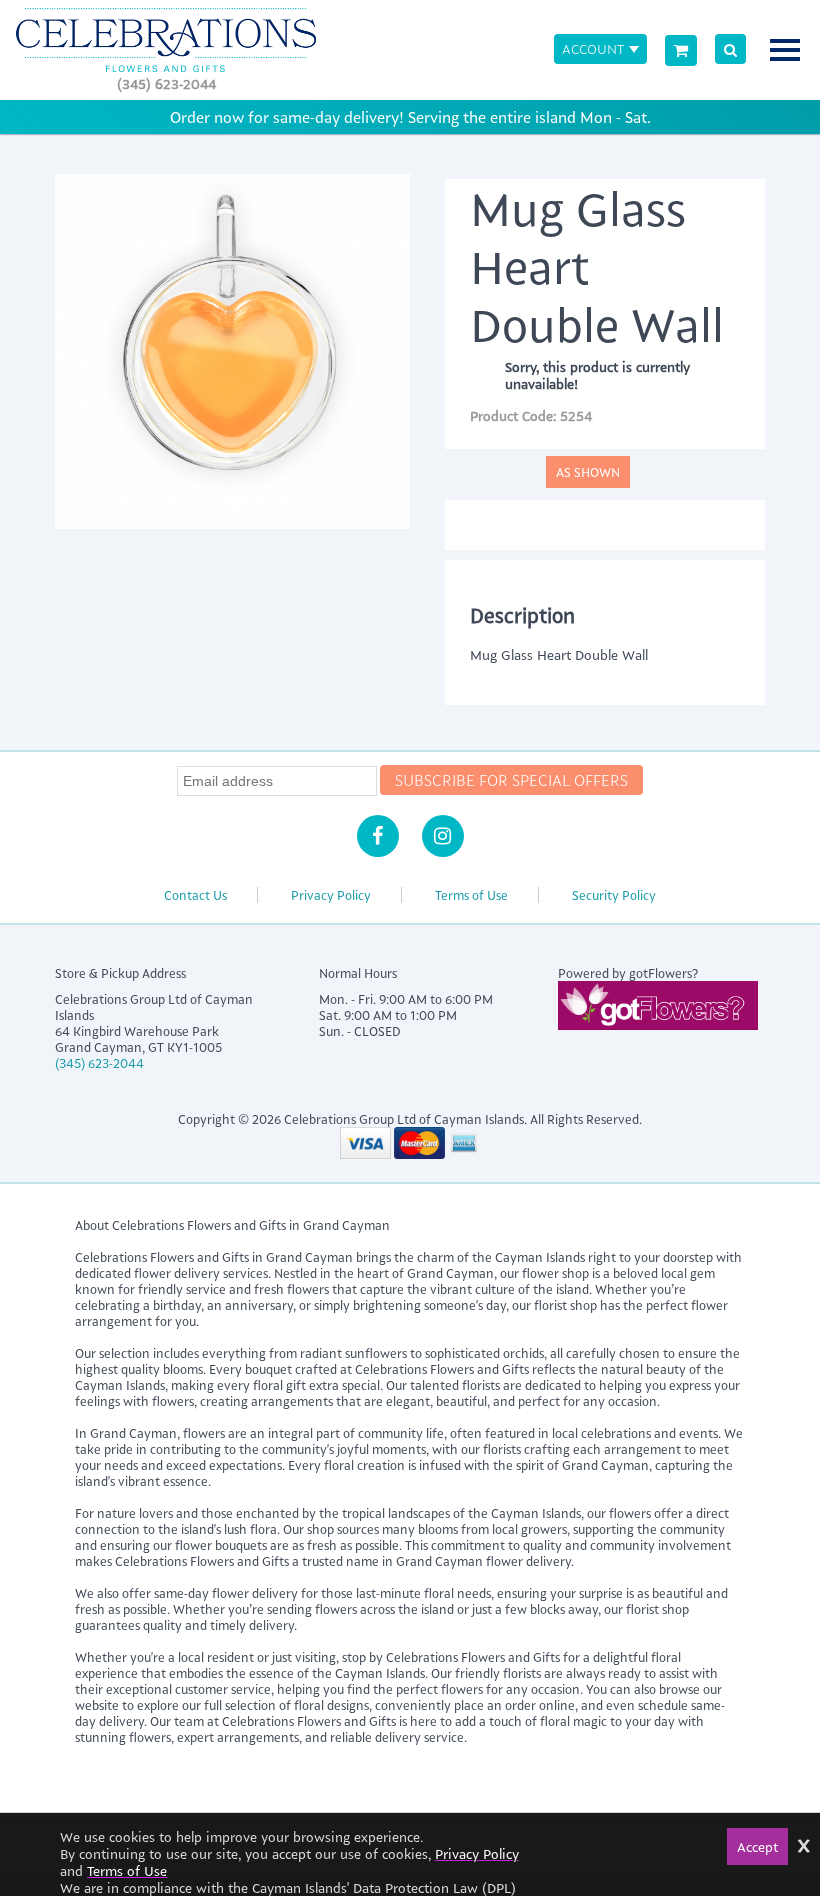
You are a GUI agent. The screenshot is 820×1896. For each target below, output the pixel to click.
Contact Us (195, 895)
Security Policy (614, 895)
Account (593, 48)
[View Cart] (681, 50)
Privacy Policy (331, 895)
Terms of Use (471, 895)
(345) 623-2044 (166, 83)
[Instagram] (443, 836)
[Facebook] (378, 836)
